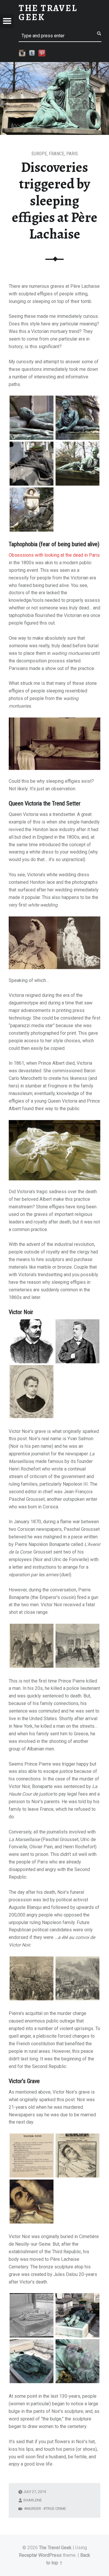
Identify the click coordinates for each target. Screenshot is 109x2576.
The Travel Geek (55, 2548)
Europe (39, 154)
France (57, 154)
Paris (72, 154)
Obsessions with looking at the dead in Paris (54, 555)
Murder (34, 2509)
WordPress (50, 2555)
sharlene (33, 2500)
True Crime (56, 2509)
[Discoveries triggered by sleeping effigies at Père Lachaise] (54, 66)
